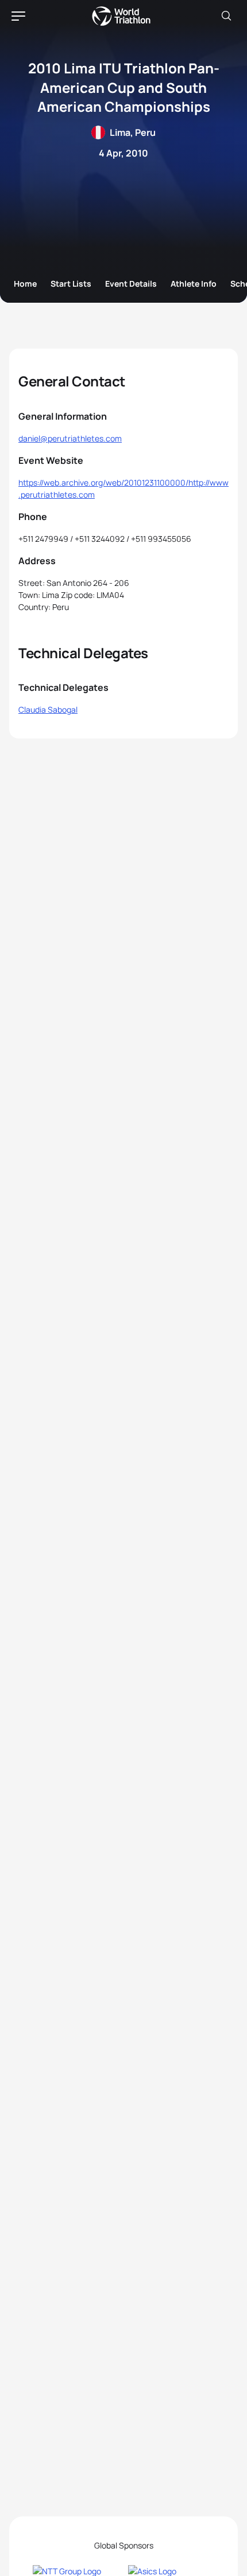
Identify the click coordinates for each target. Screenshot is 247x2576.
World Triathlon (121, 16)
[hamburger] (18, 16)
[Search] (226, 16)
